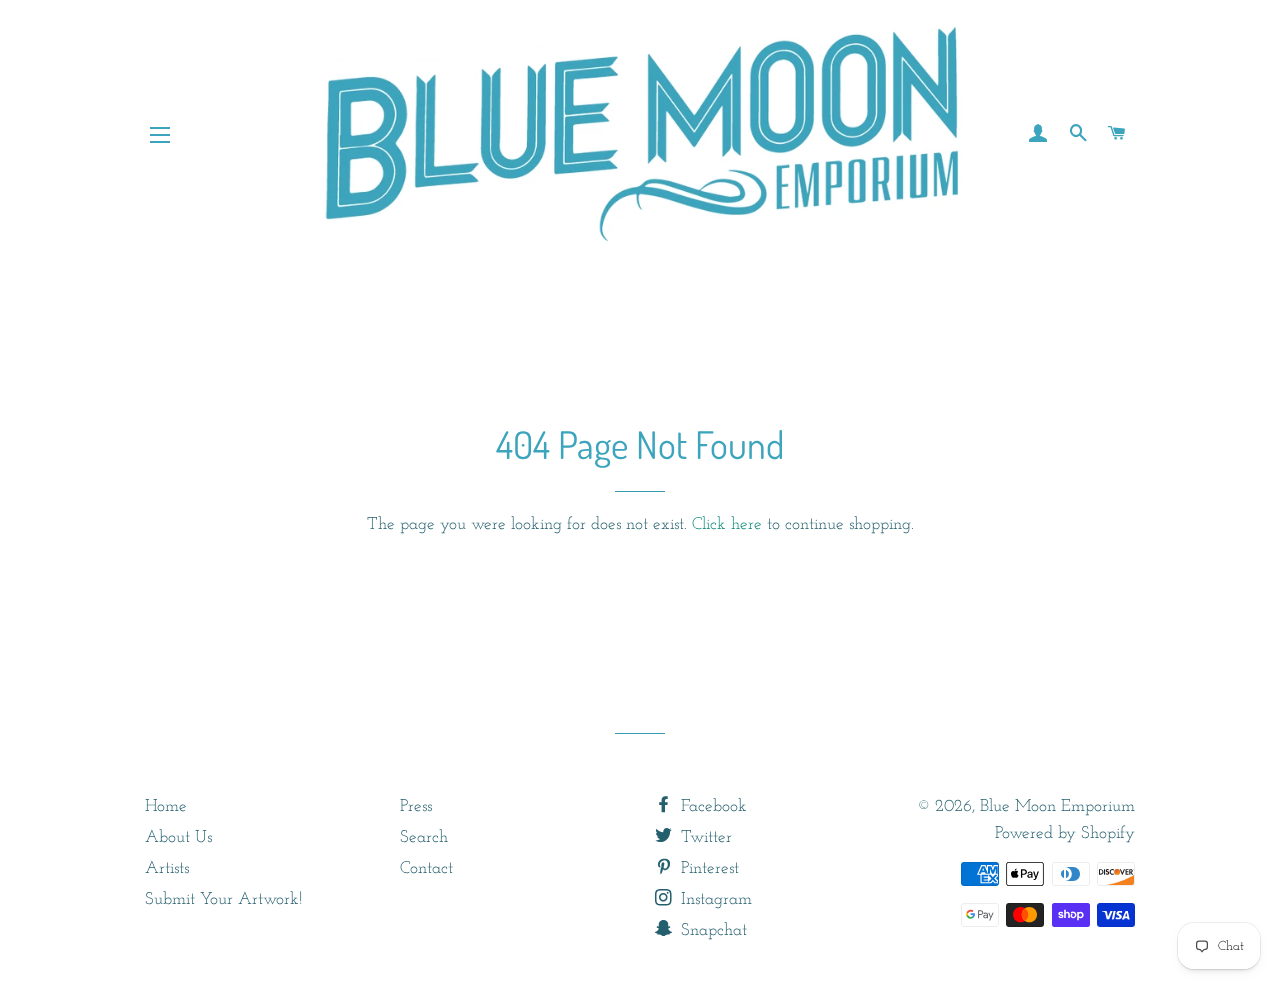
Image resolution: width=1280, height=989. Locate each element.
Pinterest (707, 868)
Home (166, 806)
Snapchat (711, 930)
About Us (178, 837)
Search (424, 837)
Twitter (704, 837)
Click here (727, 524)
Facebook (711, 806)
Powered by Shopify (1065, 833)
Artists (167, 868)
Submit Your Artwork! (223, 899)
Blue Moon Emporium (1057, 806)
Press (416, 806)
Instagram (714, 899)
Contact (426, 868)
